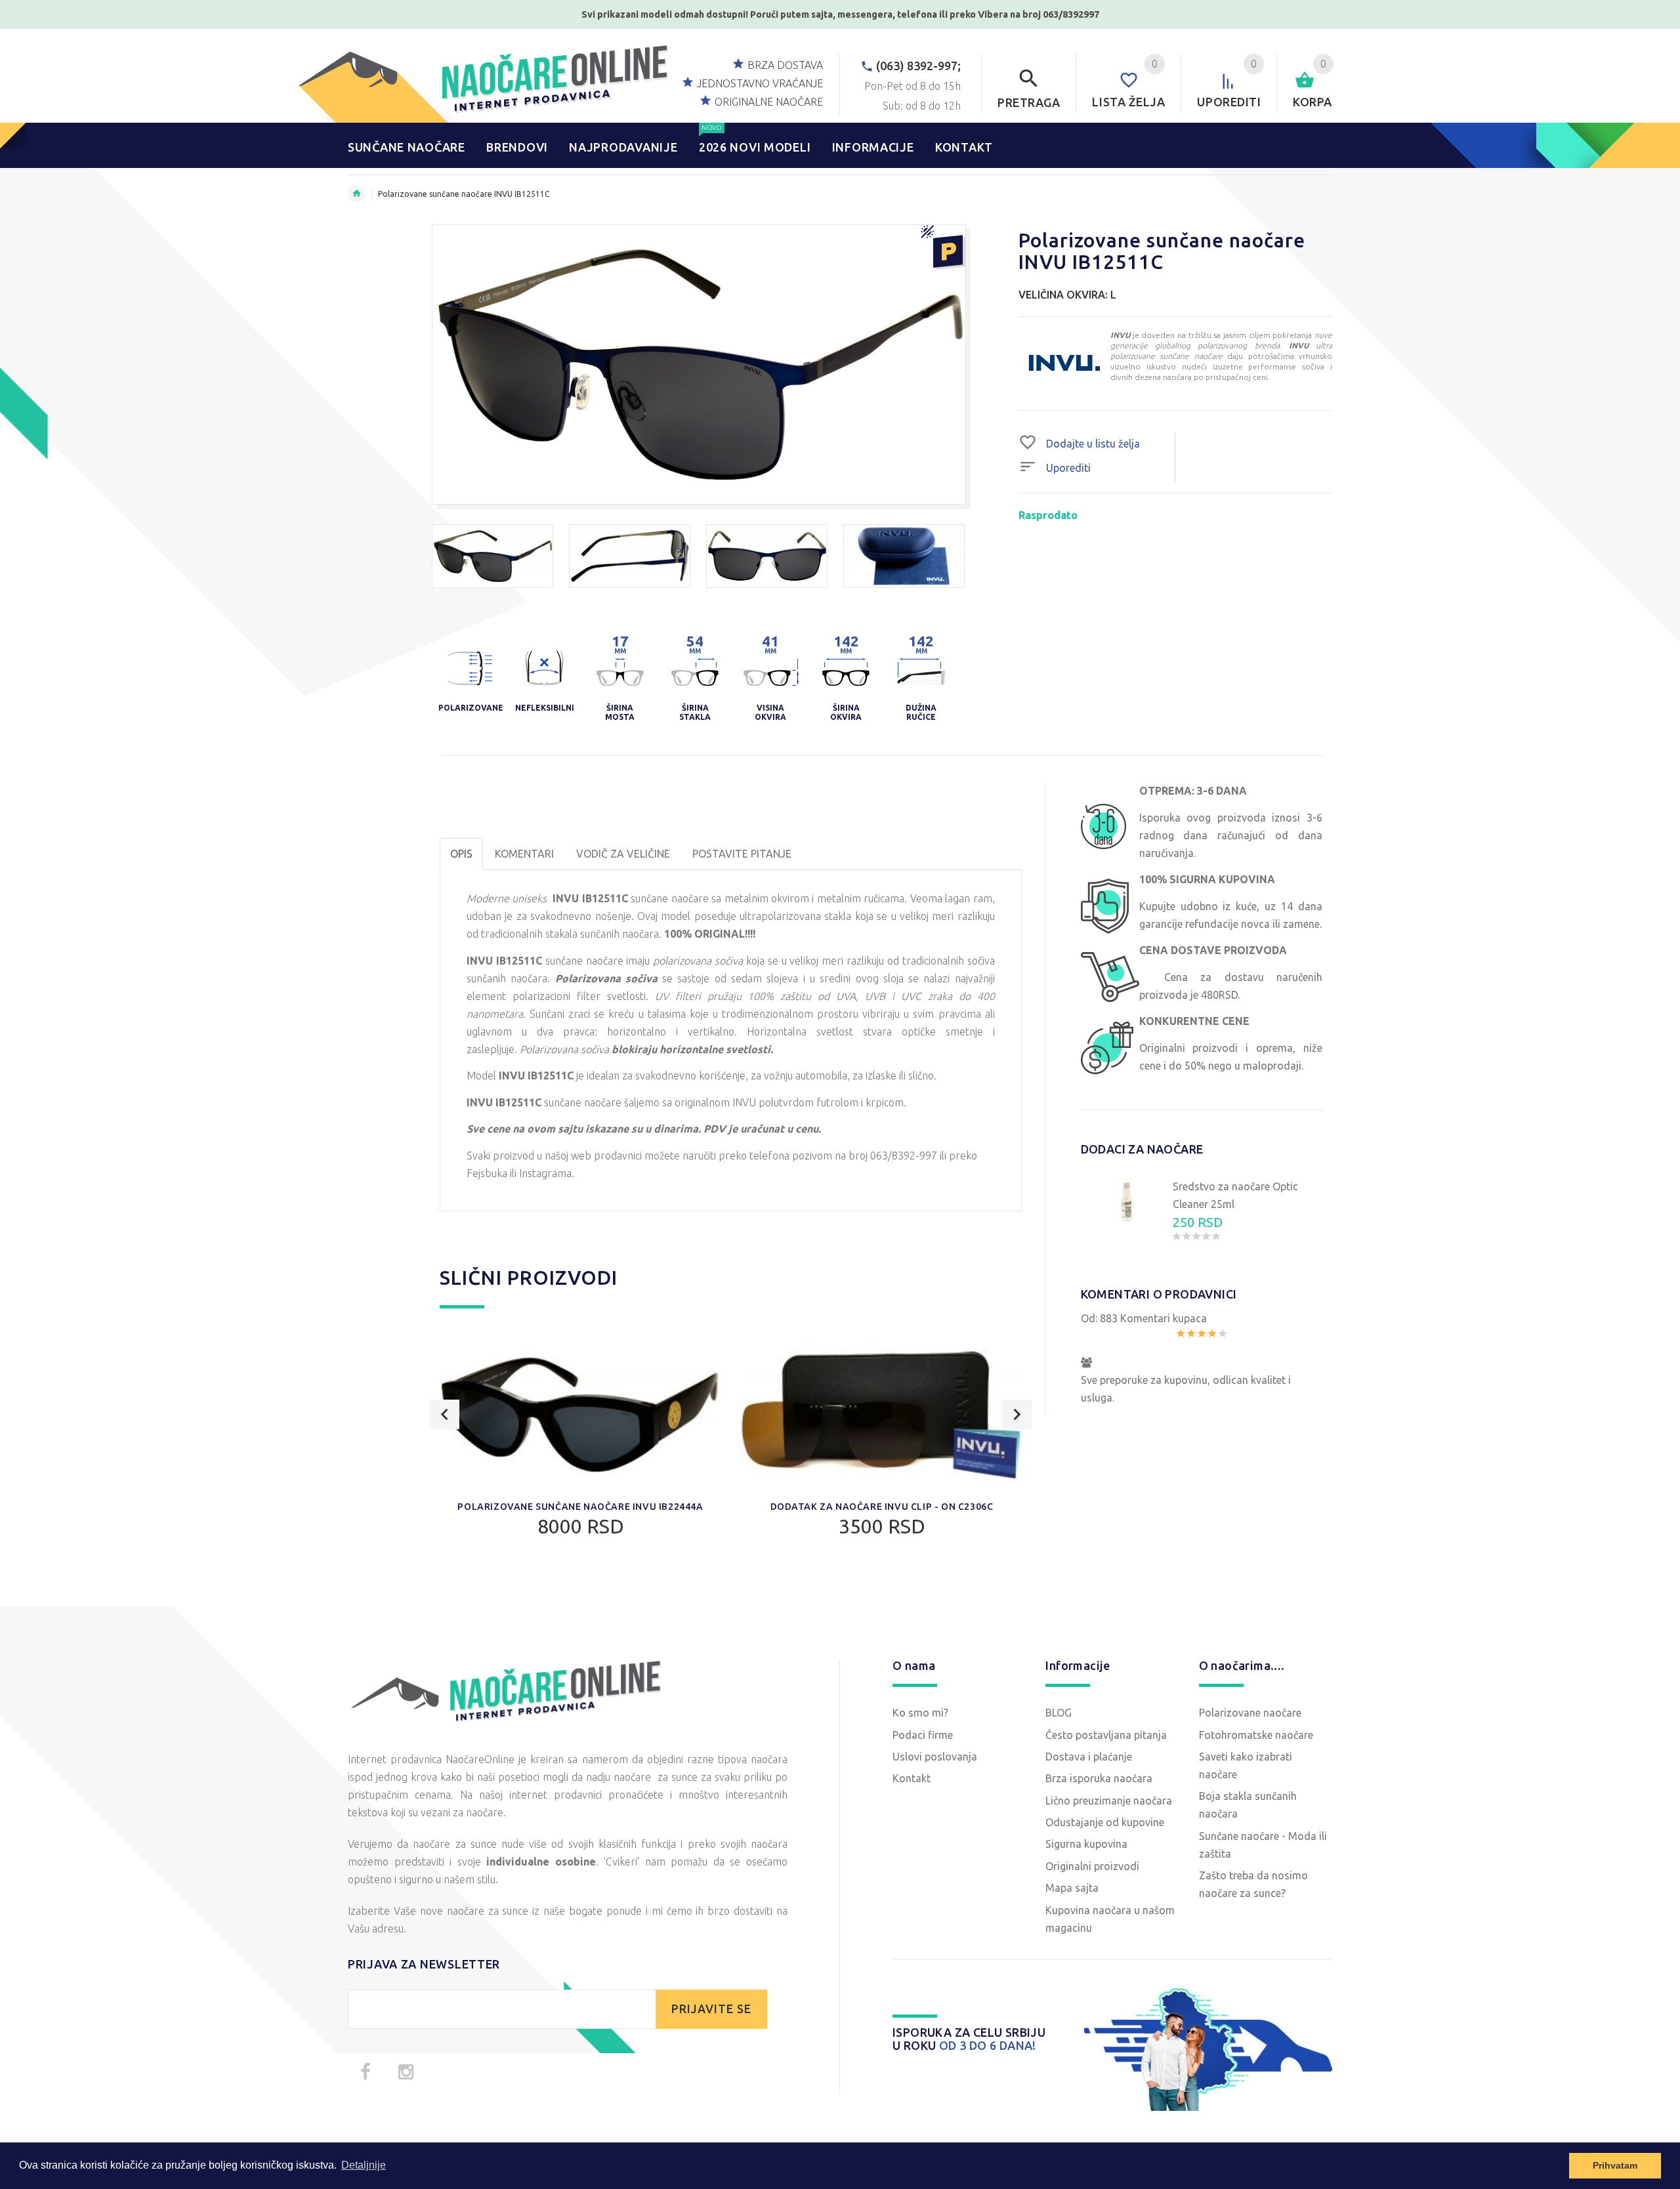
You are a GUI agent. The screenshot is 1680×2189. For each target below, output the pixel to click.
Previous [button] (445, 1414)
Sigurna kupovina (1086, 1844)
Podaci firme (923, 1735)
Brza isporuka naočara (1099, 1778)
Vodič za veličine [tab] (623, 854)
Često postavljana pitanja (1106, 1735)
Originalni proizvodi (1092, 1866)
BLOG (1059, 1713)
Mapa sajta (1072, 1888)
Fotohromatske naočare (1256, 1735)
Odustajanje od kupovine (1105, 1822)
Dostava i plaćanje (1089, 1757)
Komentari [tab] (524, 854)
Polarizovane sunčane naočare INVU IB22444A (580, 1507)
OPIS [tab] (461, 854)
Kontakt (912, 1778)
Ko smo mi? (920, 1713)
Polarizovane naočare (1250, 1713)
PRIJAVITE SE (711, 2009)
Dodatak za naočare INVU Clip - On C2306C (882, 1507)
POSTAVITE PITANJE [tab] (742, 854)
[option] (493, 556)
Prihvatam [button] (1615, 2165)
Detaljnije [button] (364, 2165)
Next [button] (1017, 1414)
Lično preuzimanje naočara (1109, 1801)
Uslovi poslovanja (935, 1757)
